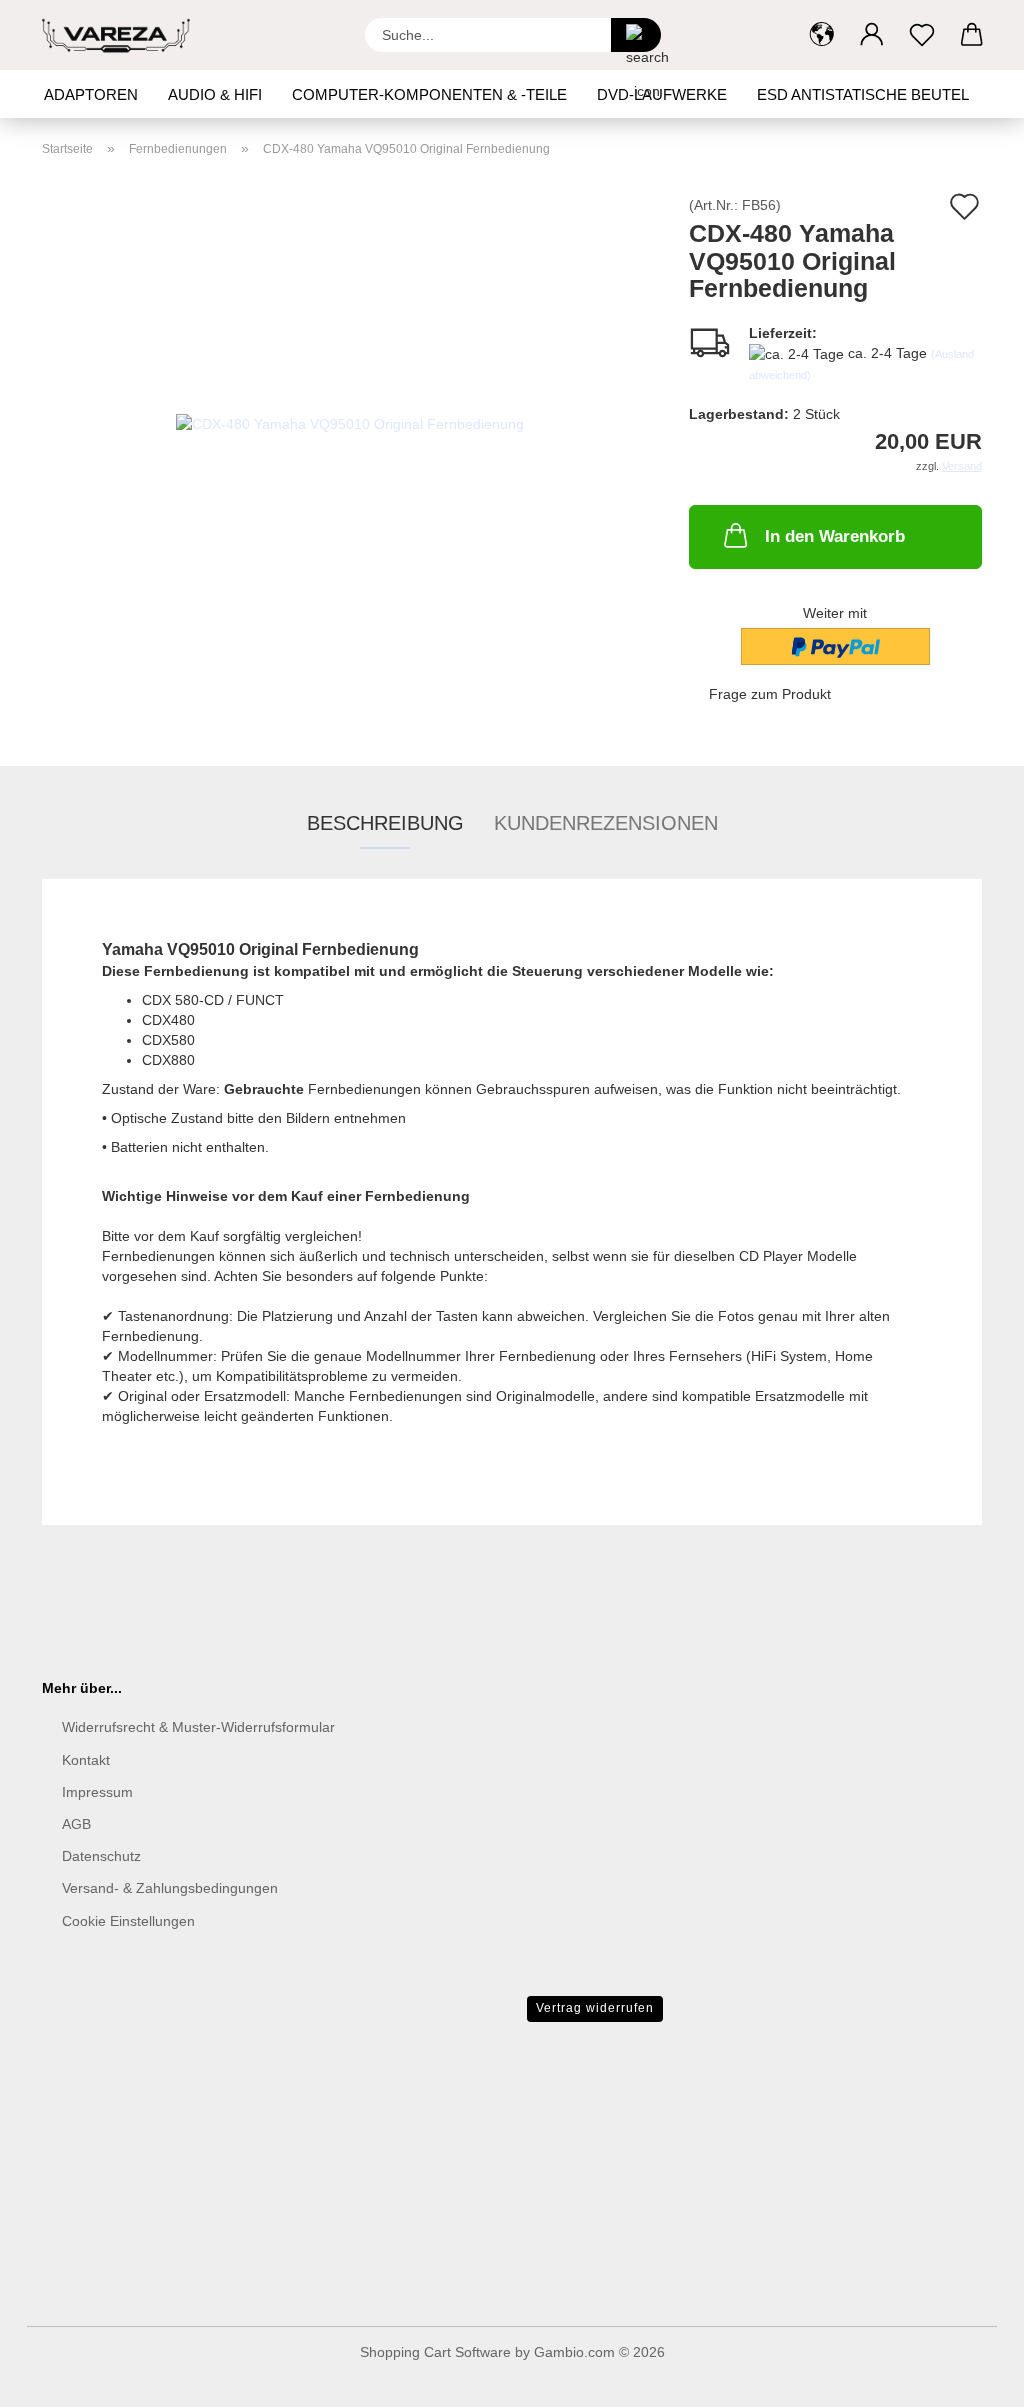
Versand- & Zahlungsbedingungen (170, 1888)
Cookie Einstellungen (128, 1921)
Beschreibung (385, 823)
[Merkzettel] (922, 35)
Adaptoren (91, 94)
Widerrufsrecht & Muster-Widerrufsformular (198, 1727)
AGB (76, 1824)
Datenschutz (101, 1856)
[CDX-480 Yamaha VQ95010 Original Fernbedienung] (350, 422)
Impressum (97, 1792)
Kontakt (86, 1760)
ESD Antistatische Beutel (863, 94)
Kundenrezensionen (606, 823)
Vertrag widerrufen (595, 2008)
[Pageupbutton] (969, 2377)
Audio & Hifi (215, 94)
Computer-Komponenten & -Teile (429, 94)
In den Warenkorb (835, 536)
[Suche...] (636, 35)
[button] (822, 35)
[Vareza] (123, 35)
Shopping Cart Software (435, 2352)
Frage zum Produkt (770, 694)
